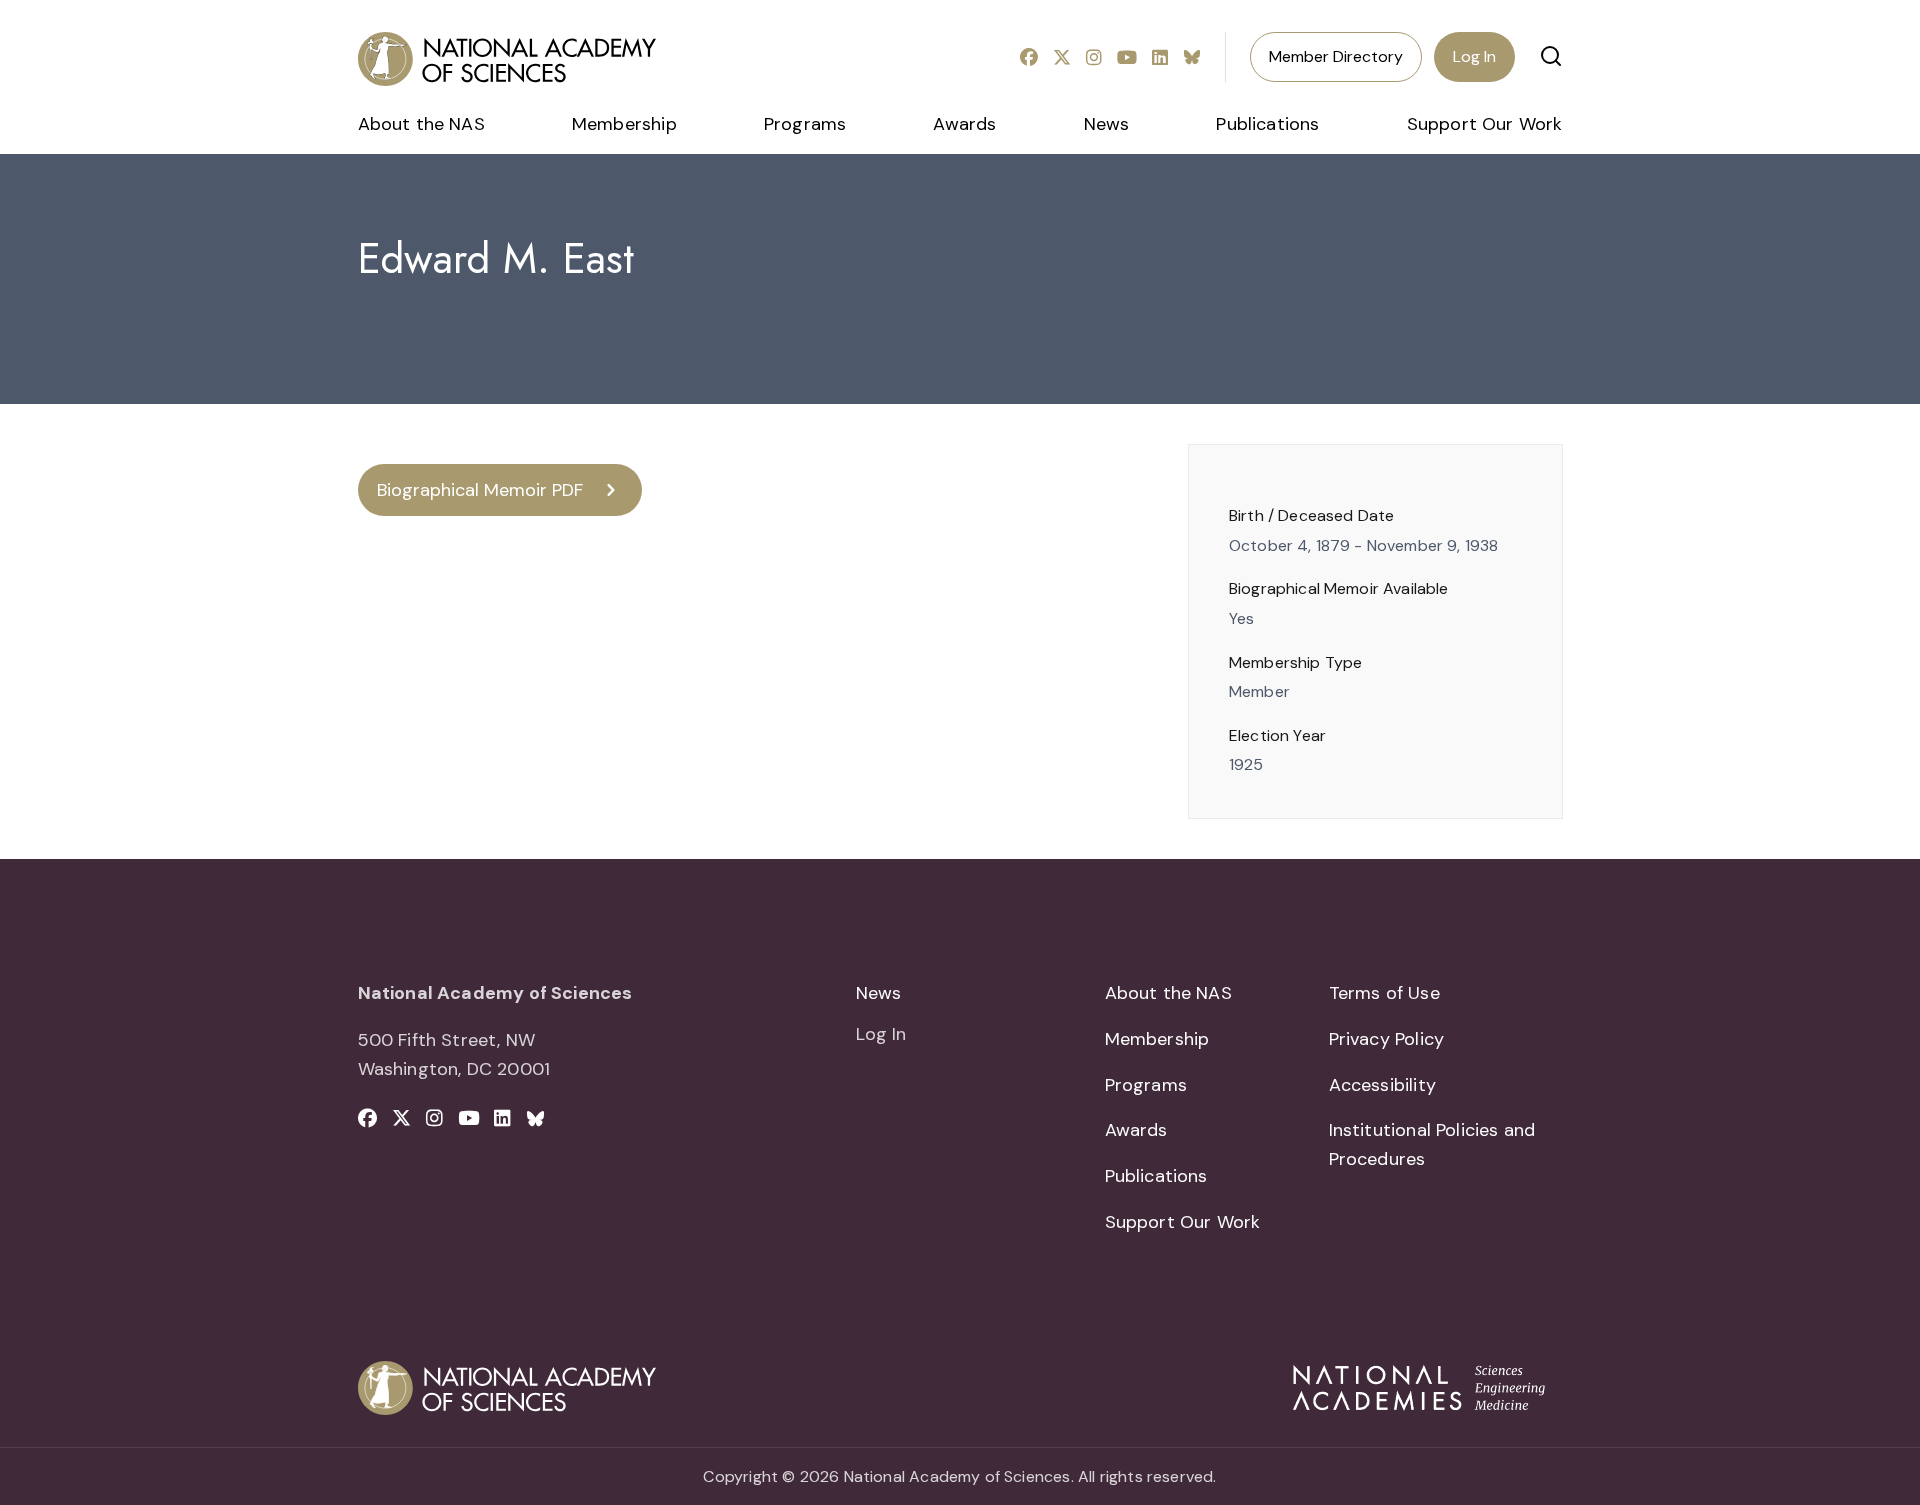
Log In (1474, 56)
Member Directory (1336, 56)
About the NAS (421, 124)
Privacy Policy (1387, 1039)
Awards (964, 124)
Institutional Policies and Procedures (1432, 1144)
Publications (1267, 124)
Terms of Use (1384, 993)
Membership (624, 124)
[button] (1551, 56)
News (1107, 124)
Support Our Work (1485, 124)
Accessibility (1382, 1085)
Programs (805, 124)
